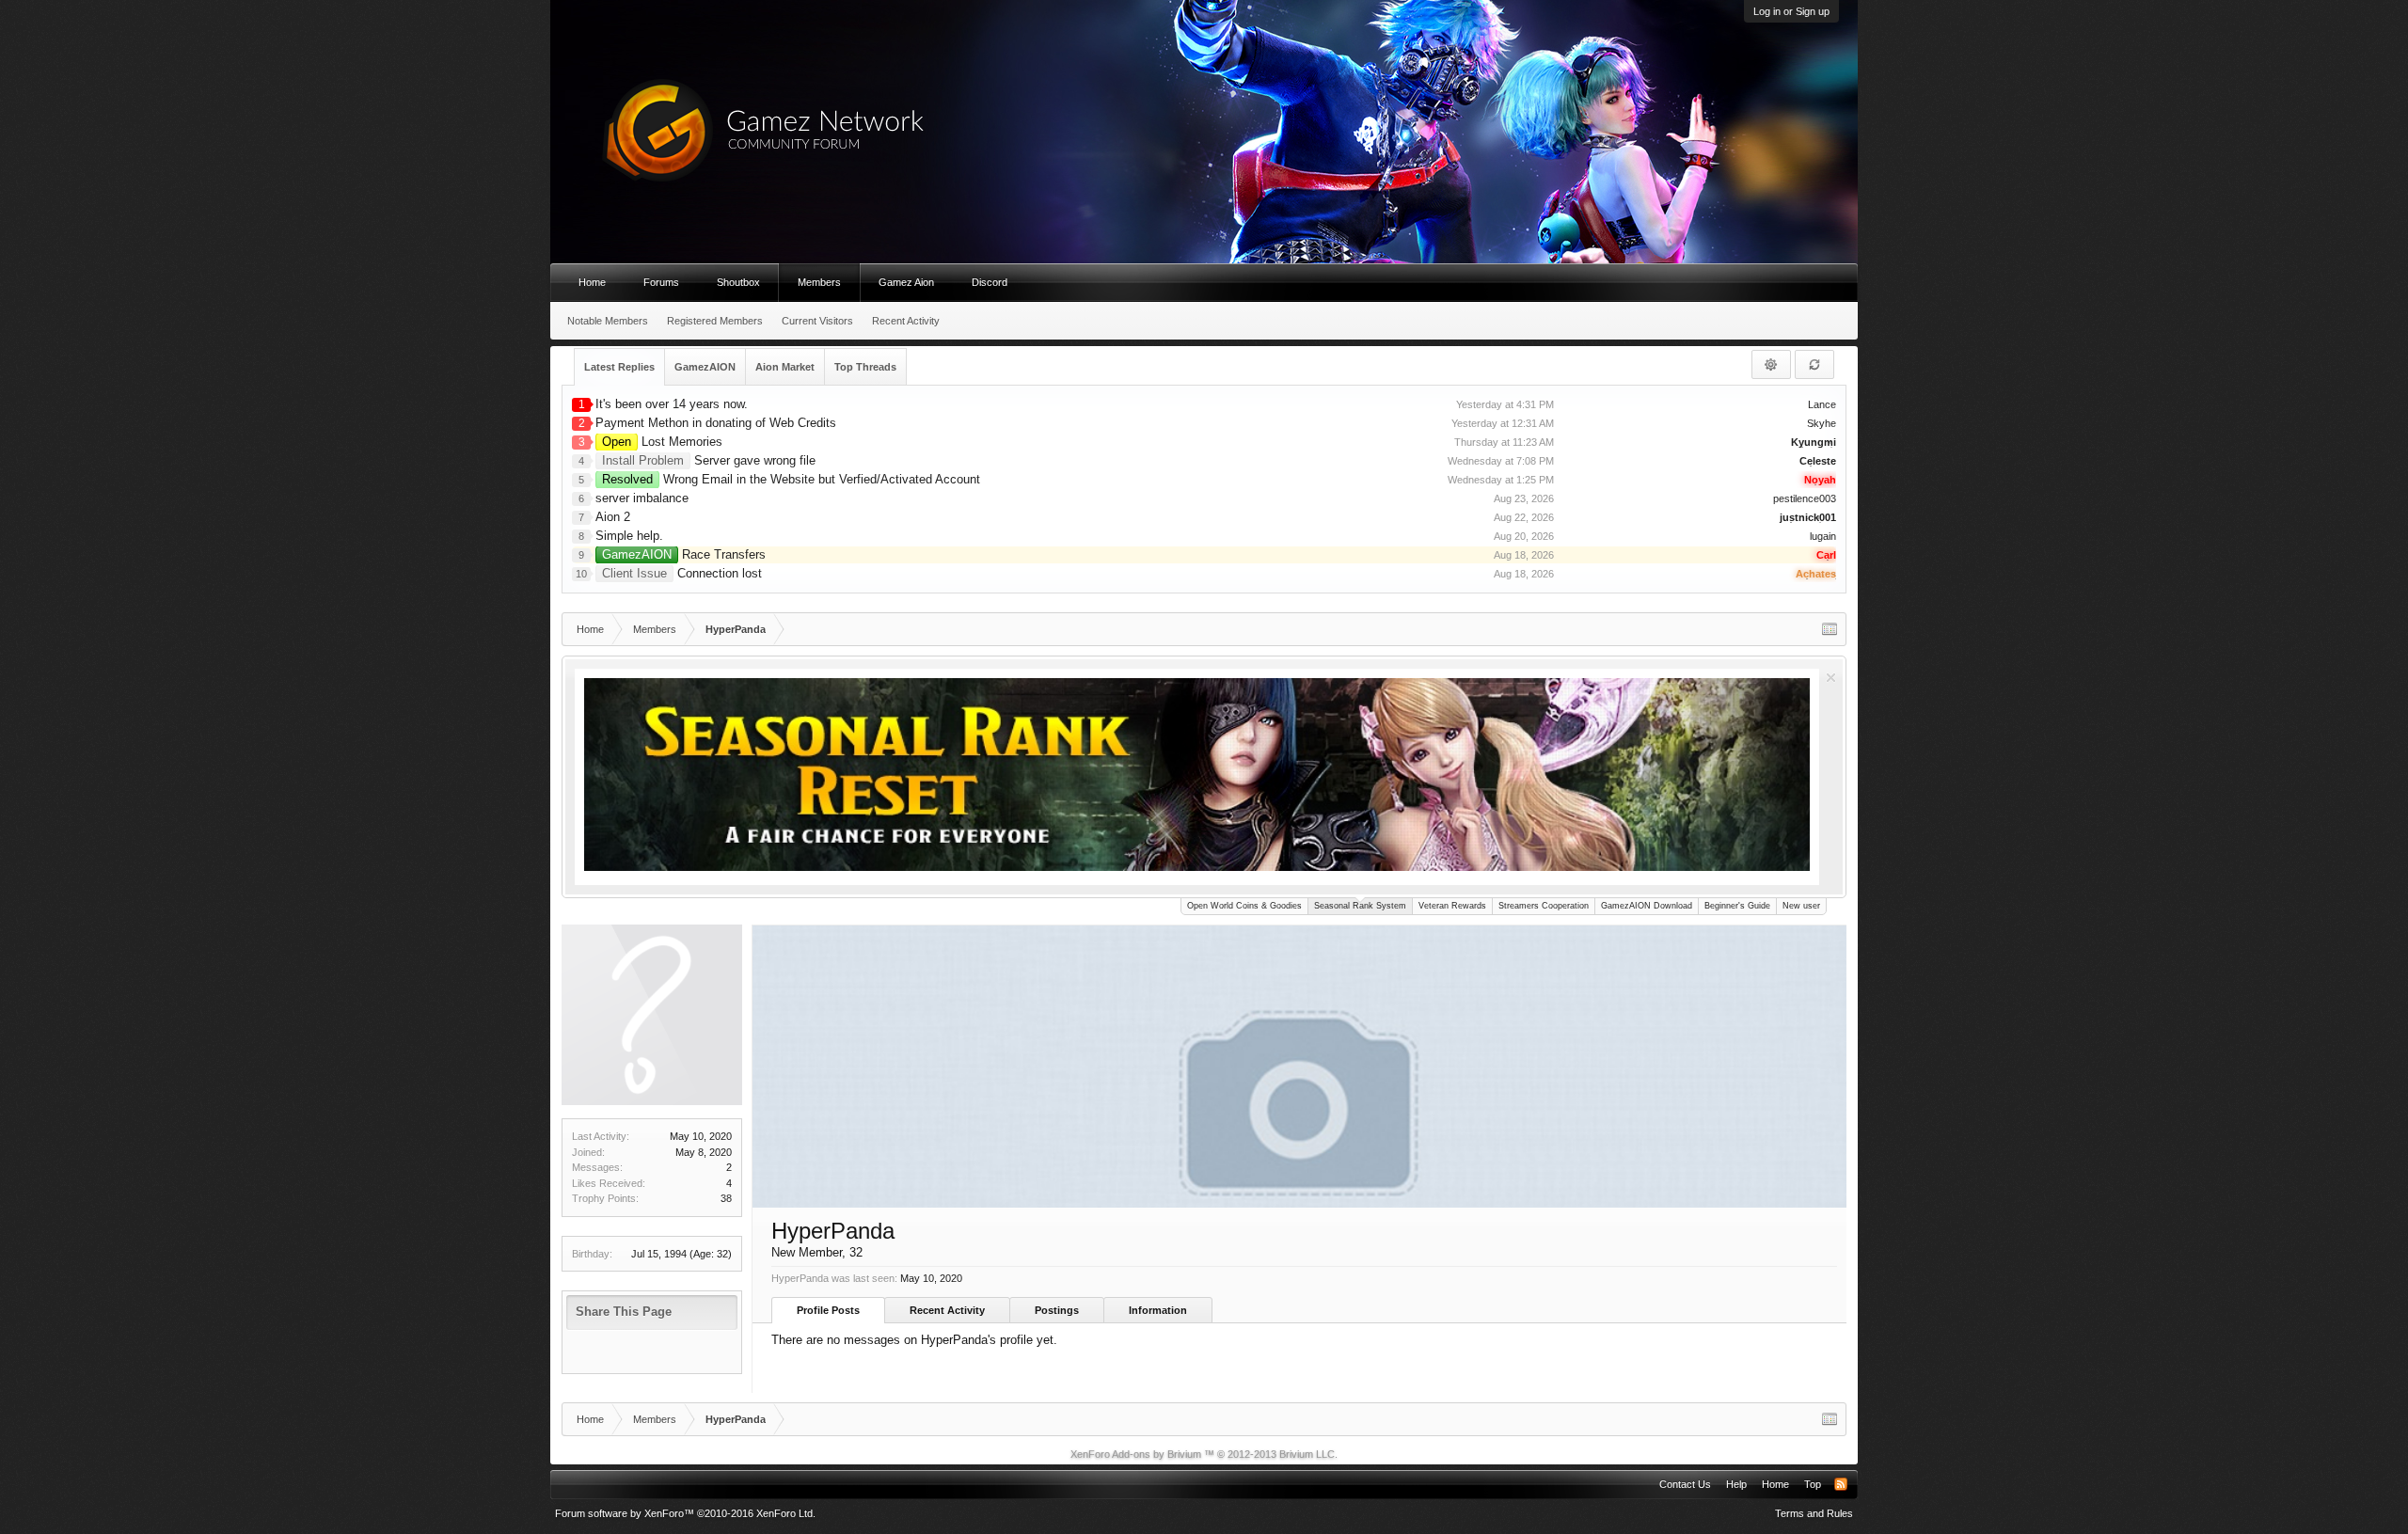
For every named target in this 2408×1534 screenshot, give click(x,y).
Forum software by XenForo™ (685, 1513)
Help (1736, 1484)
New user (1801, 906)
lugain (1823, 536)
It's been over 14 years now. (672, 404)
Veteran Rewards (1452, 906)
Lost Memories (662, 442)
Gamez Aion (906, 282)
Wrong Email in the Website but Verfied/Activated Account (791, 479)
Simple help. (629, 536)
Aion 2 (613, 517)
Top (1813, 1484)
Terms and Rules (1814, 1513)
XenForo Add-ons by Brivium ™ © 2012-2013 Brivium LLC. (1204, 1454)
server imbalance (642, 498)
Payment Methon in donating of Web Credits (716, 423)
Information (1158, 1310)
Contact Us (1685, 1484)
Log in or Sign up (1791, 11)
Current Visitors (817, 321)
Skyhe (1822, 423)
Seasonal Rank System (1360, 906)
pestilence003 (1805, 498)
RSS (1841, 1484)
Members (819, 282)
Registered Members (715, 321)
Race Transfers (684, 554)
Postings (1057, 1310)
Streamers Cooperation (1544, 906)
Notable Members (608, 321)
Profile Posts (828, 1310)
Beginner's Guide (1737, 906)
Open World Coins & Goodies (1244, 906)
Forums (661, 282)
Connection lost (682, 573)
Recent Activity (947, 1310)
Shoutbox (738, 282)
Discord (990, 282)
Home (592, 282)
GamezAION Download (1647, 906)
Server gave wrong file (709, 460)
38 (726, 1198)
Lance (1822, 404)
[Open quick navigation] (1830, 629)
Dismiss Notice (1831, 678)
